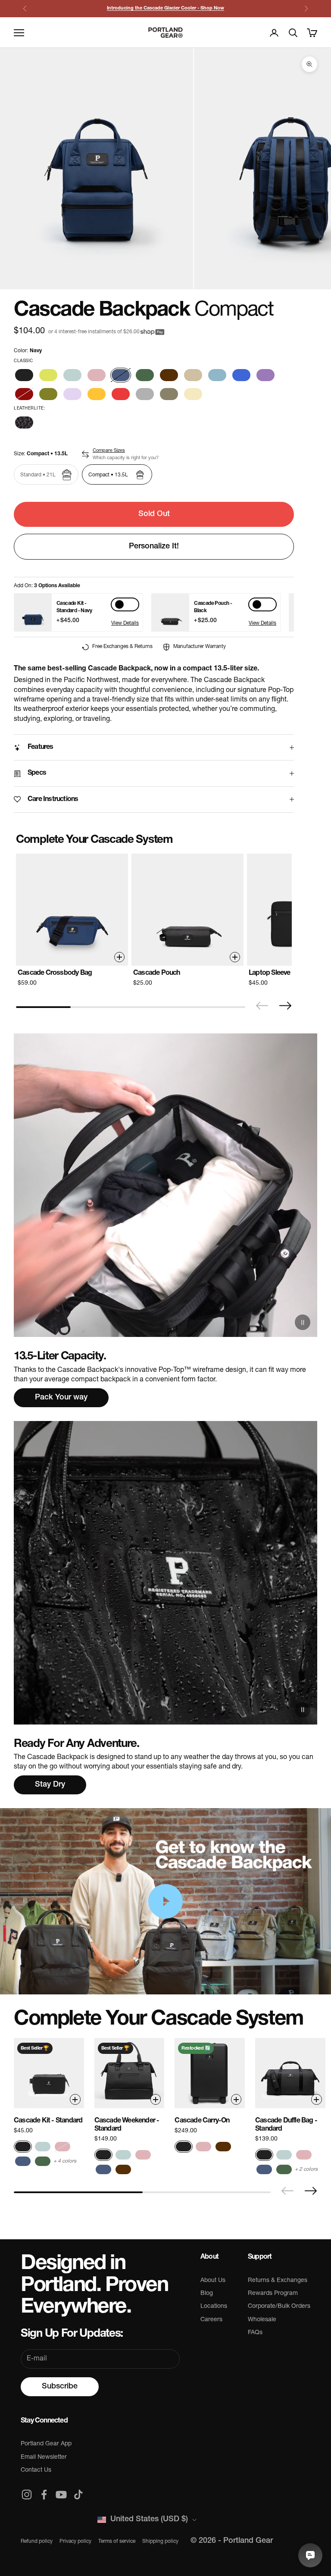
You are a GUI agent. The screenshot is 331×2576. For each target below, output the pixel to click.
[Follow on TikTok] (78, 2495)
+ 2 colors (306, 2169)
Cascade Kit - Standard (48, 2121)
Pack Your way (61, 1398)
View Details (125, 623)
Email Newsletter (44, 2457)
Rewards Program (273, 2293)
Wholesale (262, 2320)
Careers (211, 2320)
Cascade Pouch (157, 973)
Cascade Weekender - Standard (127, 2125)
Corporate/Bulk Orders (279, 2306)
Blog (207, 2293)
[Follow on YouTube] (61, 2495)
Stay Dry (50, 1785)
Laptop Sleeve (270, 973)
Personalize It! (154, 547)
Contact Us (36, 2470)
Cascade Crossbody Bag (55, 973)
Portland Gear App (46, 2444)
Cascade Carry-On (202, 2121)
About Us (213, 2280)
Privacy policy (75, 2542)
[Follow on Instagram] (27, 2495)
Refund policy (37, 2542)
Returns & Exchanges (278, 2280)
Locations (214, 2306)
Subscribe (60, 2387)
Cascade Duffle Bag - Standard (286, 2125)
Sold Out (154, 514)
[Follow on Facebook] (44, 2495)
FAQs (255, 2333)
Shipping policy (160, 2542)
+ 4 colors (65, 2161)
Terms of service (117, 2542)
